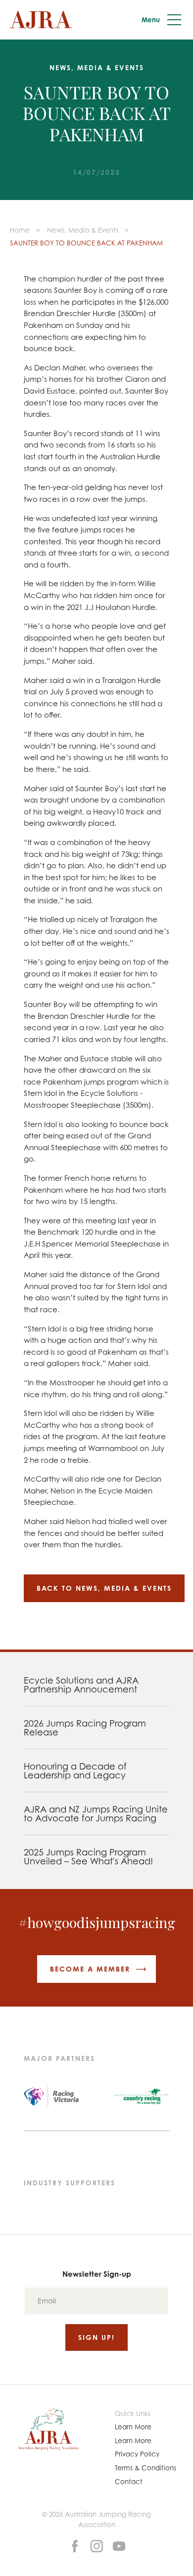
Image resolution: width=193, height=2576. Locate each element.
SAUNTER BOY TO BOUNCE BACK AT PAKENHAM (86, 243)
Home (20, 230)
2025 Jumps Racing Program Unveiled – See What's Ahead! (88, 1856)
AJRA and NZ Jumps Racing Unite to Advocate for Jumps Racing (96, 1813)
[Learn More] (119, 2545)
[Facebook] (74, 2545)
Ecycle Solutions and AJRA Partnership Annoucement (81, 1685)
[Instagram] (97, 2545)
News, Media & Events (83, 230)
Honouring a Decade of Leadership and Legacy (75, 1771)
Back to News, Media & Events (104, 1588)
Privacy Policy (137, 2454)
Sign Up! (96, 2337)
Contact (129, 2482)
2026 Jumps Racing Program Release (85, 1728)
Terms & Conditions (145, 2468)
